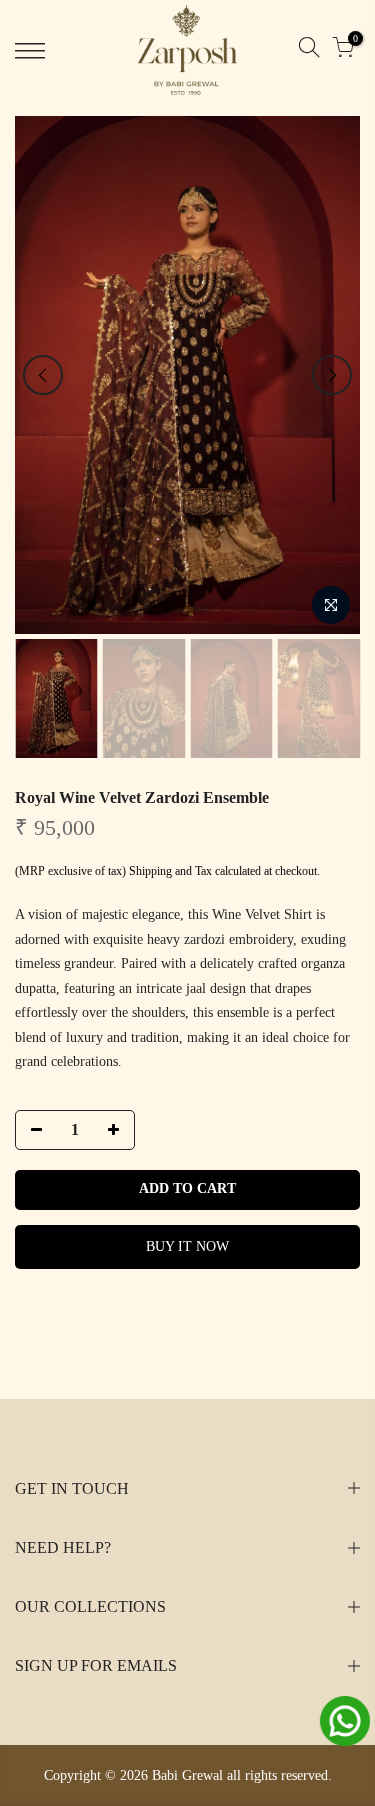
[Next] (332, 375)
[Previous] (43, 375)
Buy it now (187, 1246)
